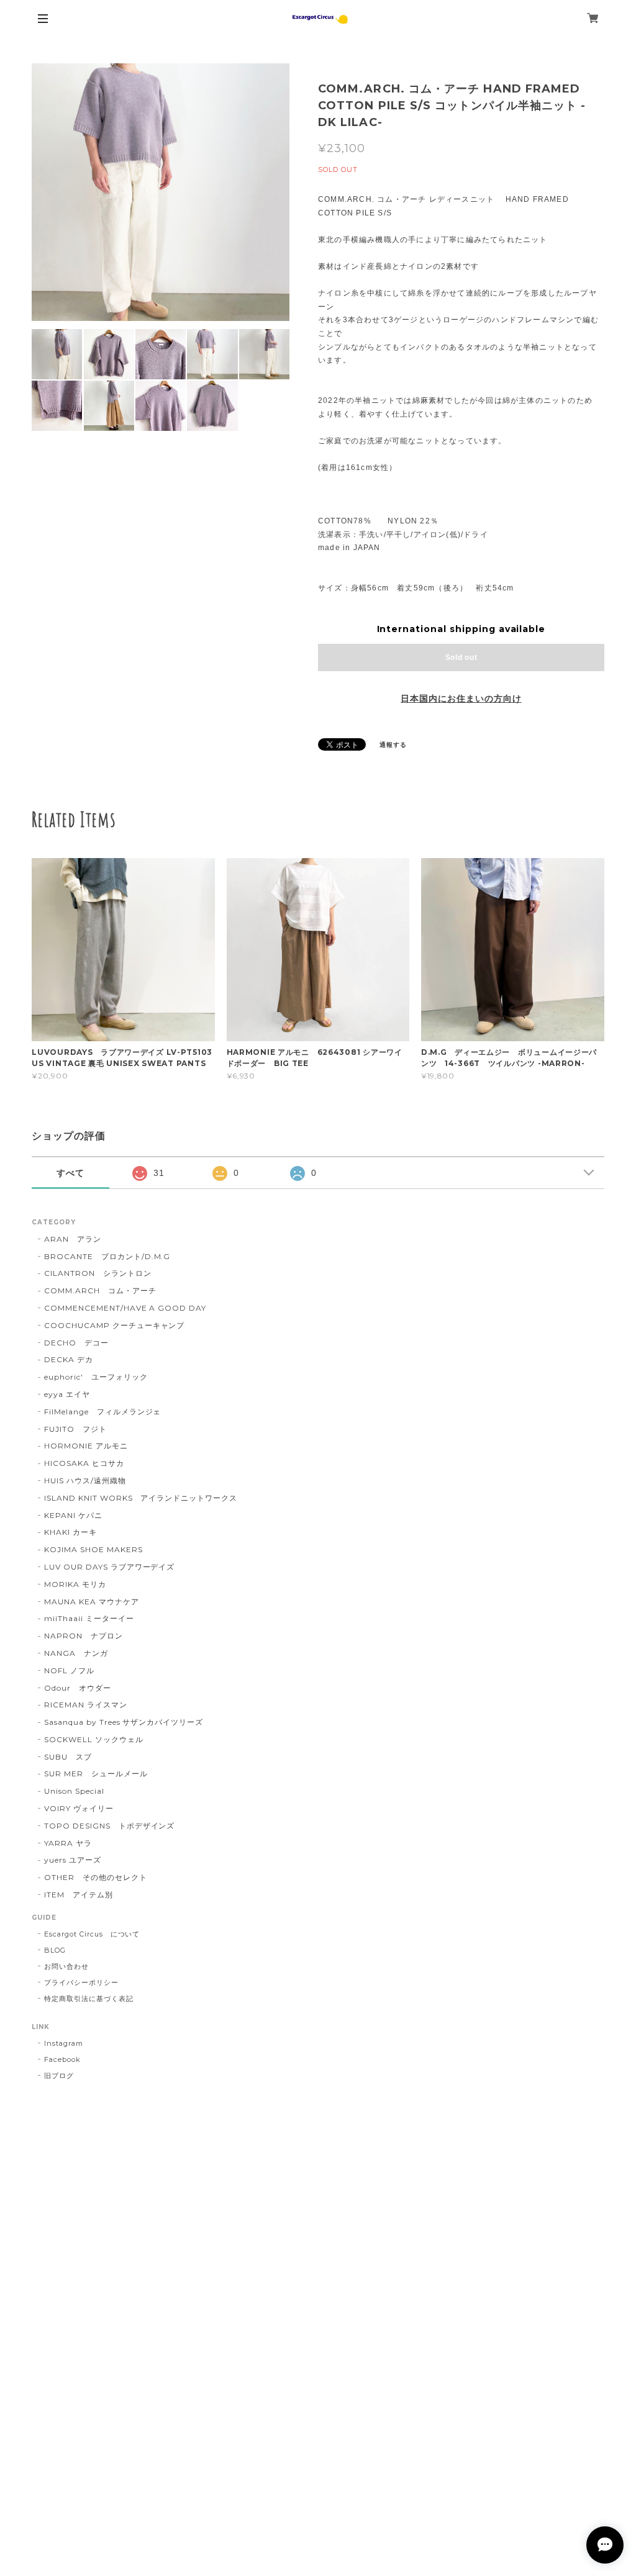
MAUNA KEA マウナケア (91, 1602)
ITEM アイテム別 (79, 1895)
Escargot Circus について (92, 1934)
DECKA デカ (69, 1359)
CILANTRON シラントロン (98, 1273)
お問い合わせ (66, 1966)
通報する (393, 745)
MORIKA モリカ (75, 1584)
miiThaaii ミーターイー (89, 1618)
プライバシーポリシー (81, 1982)
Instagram (64, 2043)
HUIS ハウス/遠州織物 (85, 1480)
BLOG (55, 1950)
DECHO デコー (76, 1343)
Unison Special (74, 1791)
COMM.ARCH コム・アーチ (100, 1290)
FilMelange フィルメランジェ (102, 1412)
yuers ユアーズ (73, 1860)
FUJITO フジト (75, 1429)
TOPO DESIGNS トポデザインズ (109, 1826)
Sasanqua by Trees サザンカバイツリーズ (124, 1722)
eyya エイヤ (67, 1394)
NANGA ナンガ (76, 1653)
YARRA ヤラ (68, 1843)
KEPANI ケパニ (73, 1515)
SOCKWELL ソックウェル (93, 1739)
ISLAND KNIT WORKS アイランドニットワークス (141, 1498)
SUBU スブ (68, 1757)
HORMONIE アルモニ (86, 1446)
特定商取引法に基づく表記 (89, 1999)
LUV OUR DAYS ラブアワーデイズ (109, 1567)
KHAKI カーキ (70, 1532)
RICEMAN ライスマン (85, 1705)
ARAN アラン (73, 1239)
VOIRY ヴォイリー (79, 1808)
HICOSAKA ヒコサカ (84, 1463)
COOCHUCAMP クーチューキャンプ (114, 1325)
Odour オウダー (78, 1688)
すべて (70, 1173)
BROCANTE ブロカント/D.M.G (107, 1256)
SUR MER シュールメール (96, 1774)
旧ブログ (59, 2076)
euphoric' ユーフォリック (96, 1377)
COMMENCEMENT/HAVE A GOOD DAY (125, 1308)
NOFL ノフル (69, 1670)
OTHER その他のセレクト (95, 1877)
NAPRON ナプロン (84, 1636)
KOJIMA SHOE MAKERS (93, 1549)
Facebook (62, 2059)
